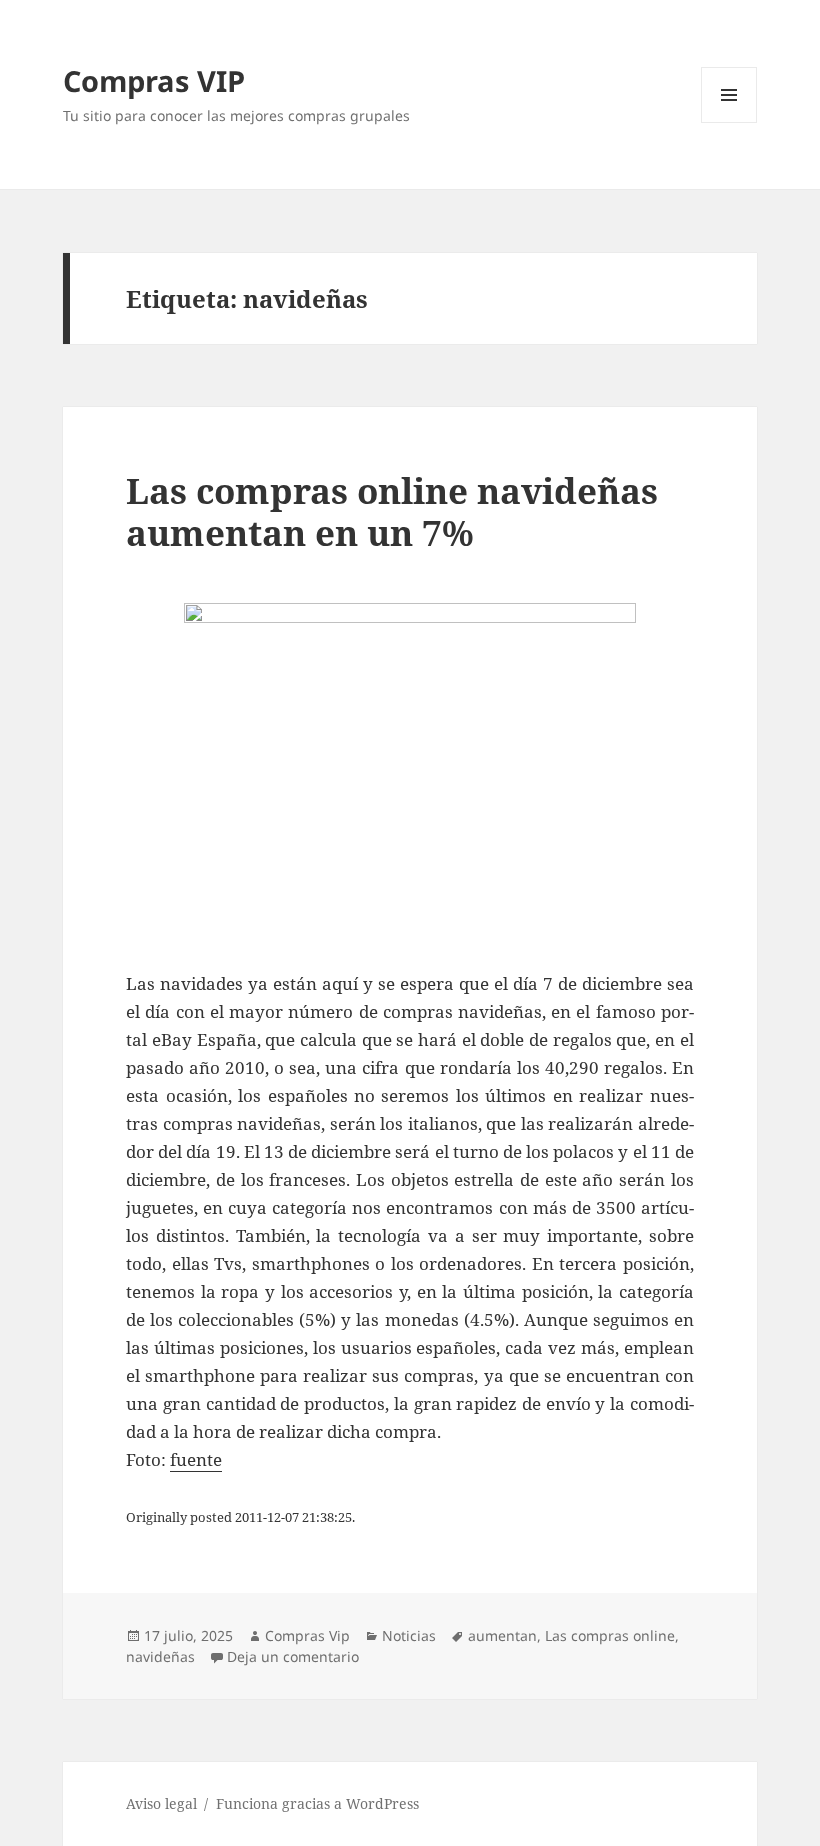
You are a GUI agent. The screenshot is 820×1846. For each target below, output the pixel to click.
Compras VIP (154, 80)
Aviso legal (161, 1803)
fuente (196, 1459)
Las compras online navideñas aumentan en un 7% (392, 511)
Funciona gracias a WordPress (317, 1803)
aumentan (502, 1635)
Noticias (409, 1635)
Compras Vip (307, 1635)
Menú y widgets (729, 122)
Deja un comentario (293, 1656)
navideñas (160, 1656)
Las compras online (610, 1635)
